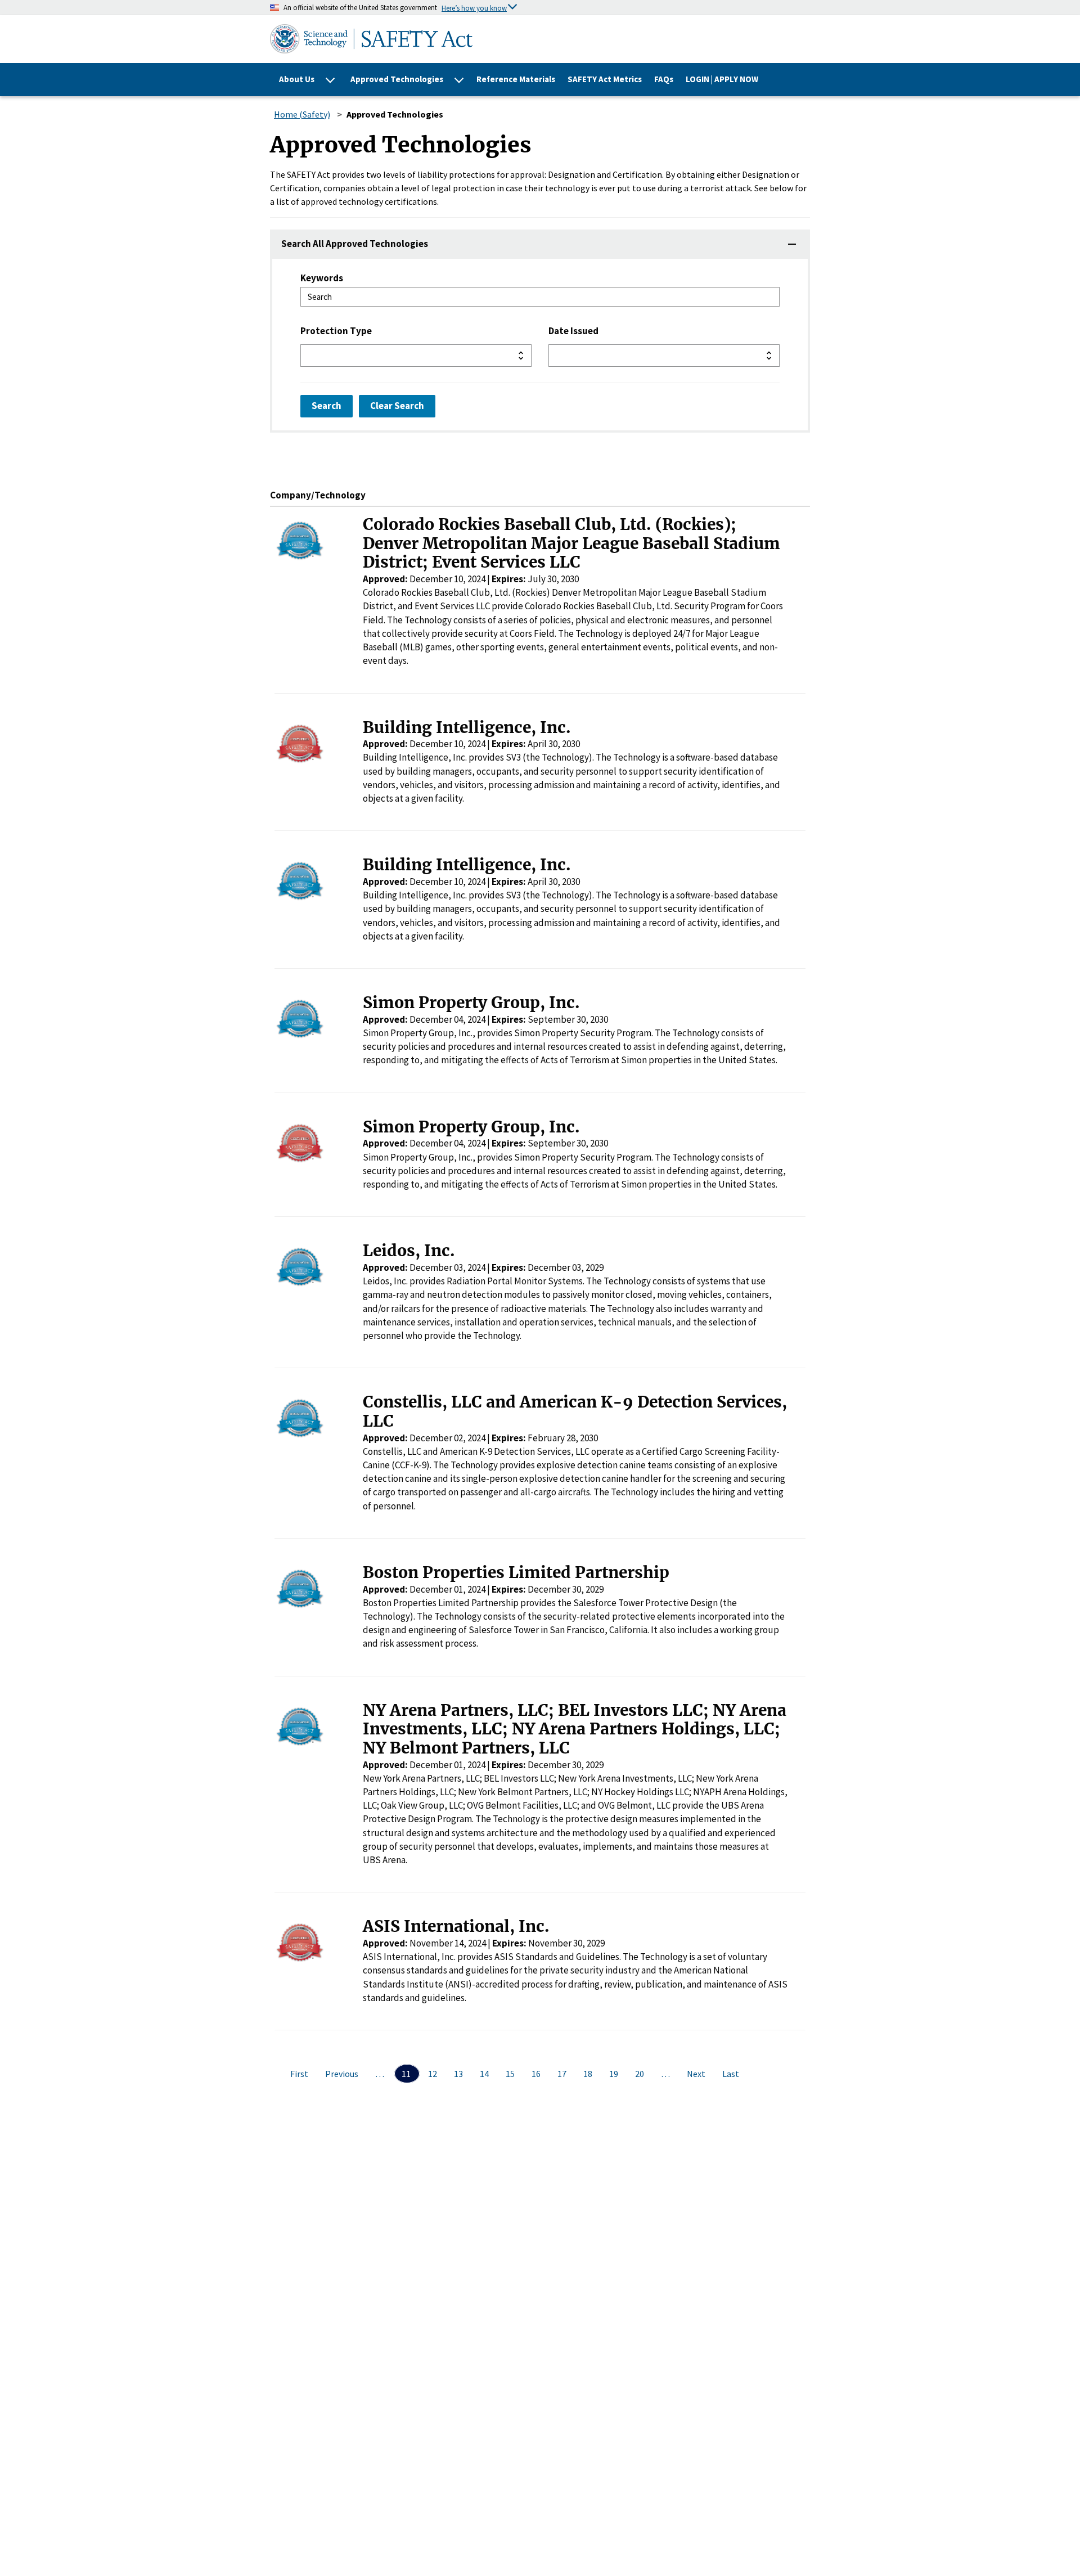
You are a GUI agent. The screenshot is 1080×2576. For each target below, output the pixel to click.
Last (731, 2074)
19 (615, 2074)
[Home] (486, 39)
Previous (343, 2074)
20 (640, 2074)
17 (563, 2074)
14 (485, 2074)
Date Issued (573, 331)
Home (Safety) (302, 114)
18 (589, 2074)
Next (697, 2074)
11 (407, 2074)
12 (433, 2074)
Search (327, 406)
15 (511, 2074)
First (300, 2074)
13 (459, 2074)
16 (537, 2074)
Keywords (322, 278)
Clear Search (397, 406)
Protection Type (336, 331)
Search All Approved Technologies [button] (355, 244)
